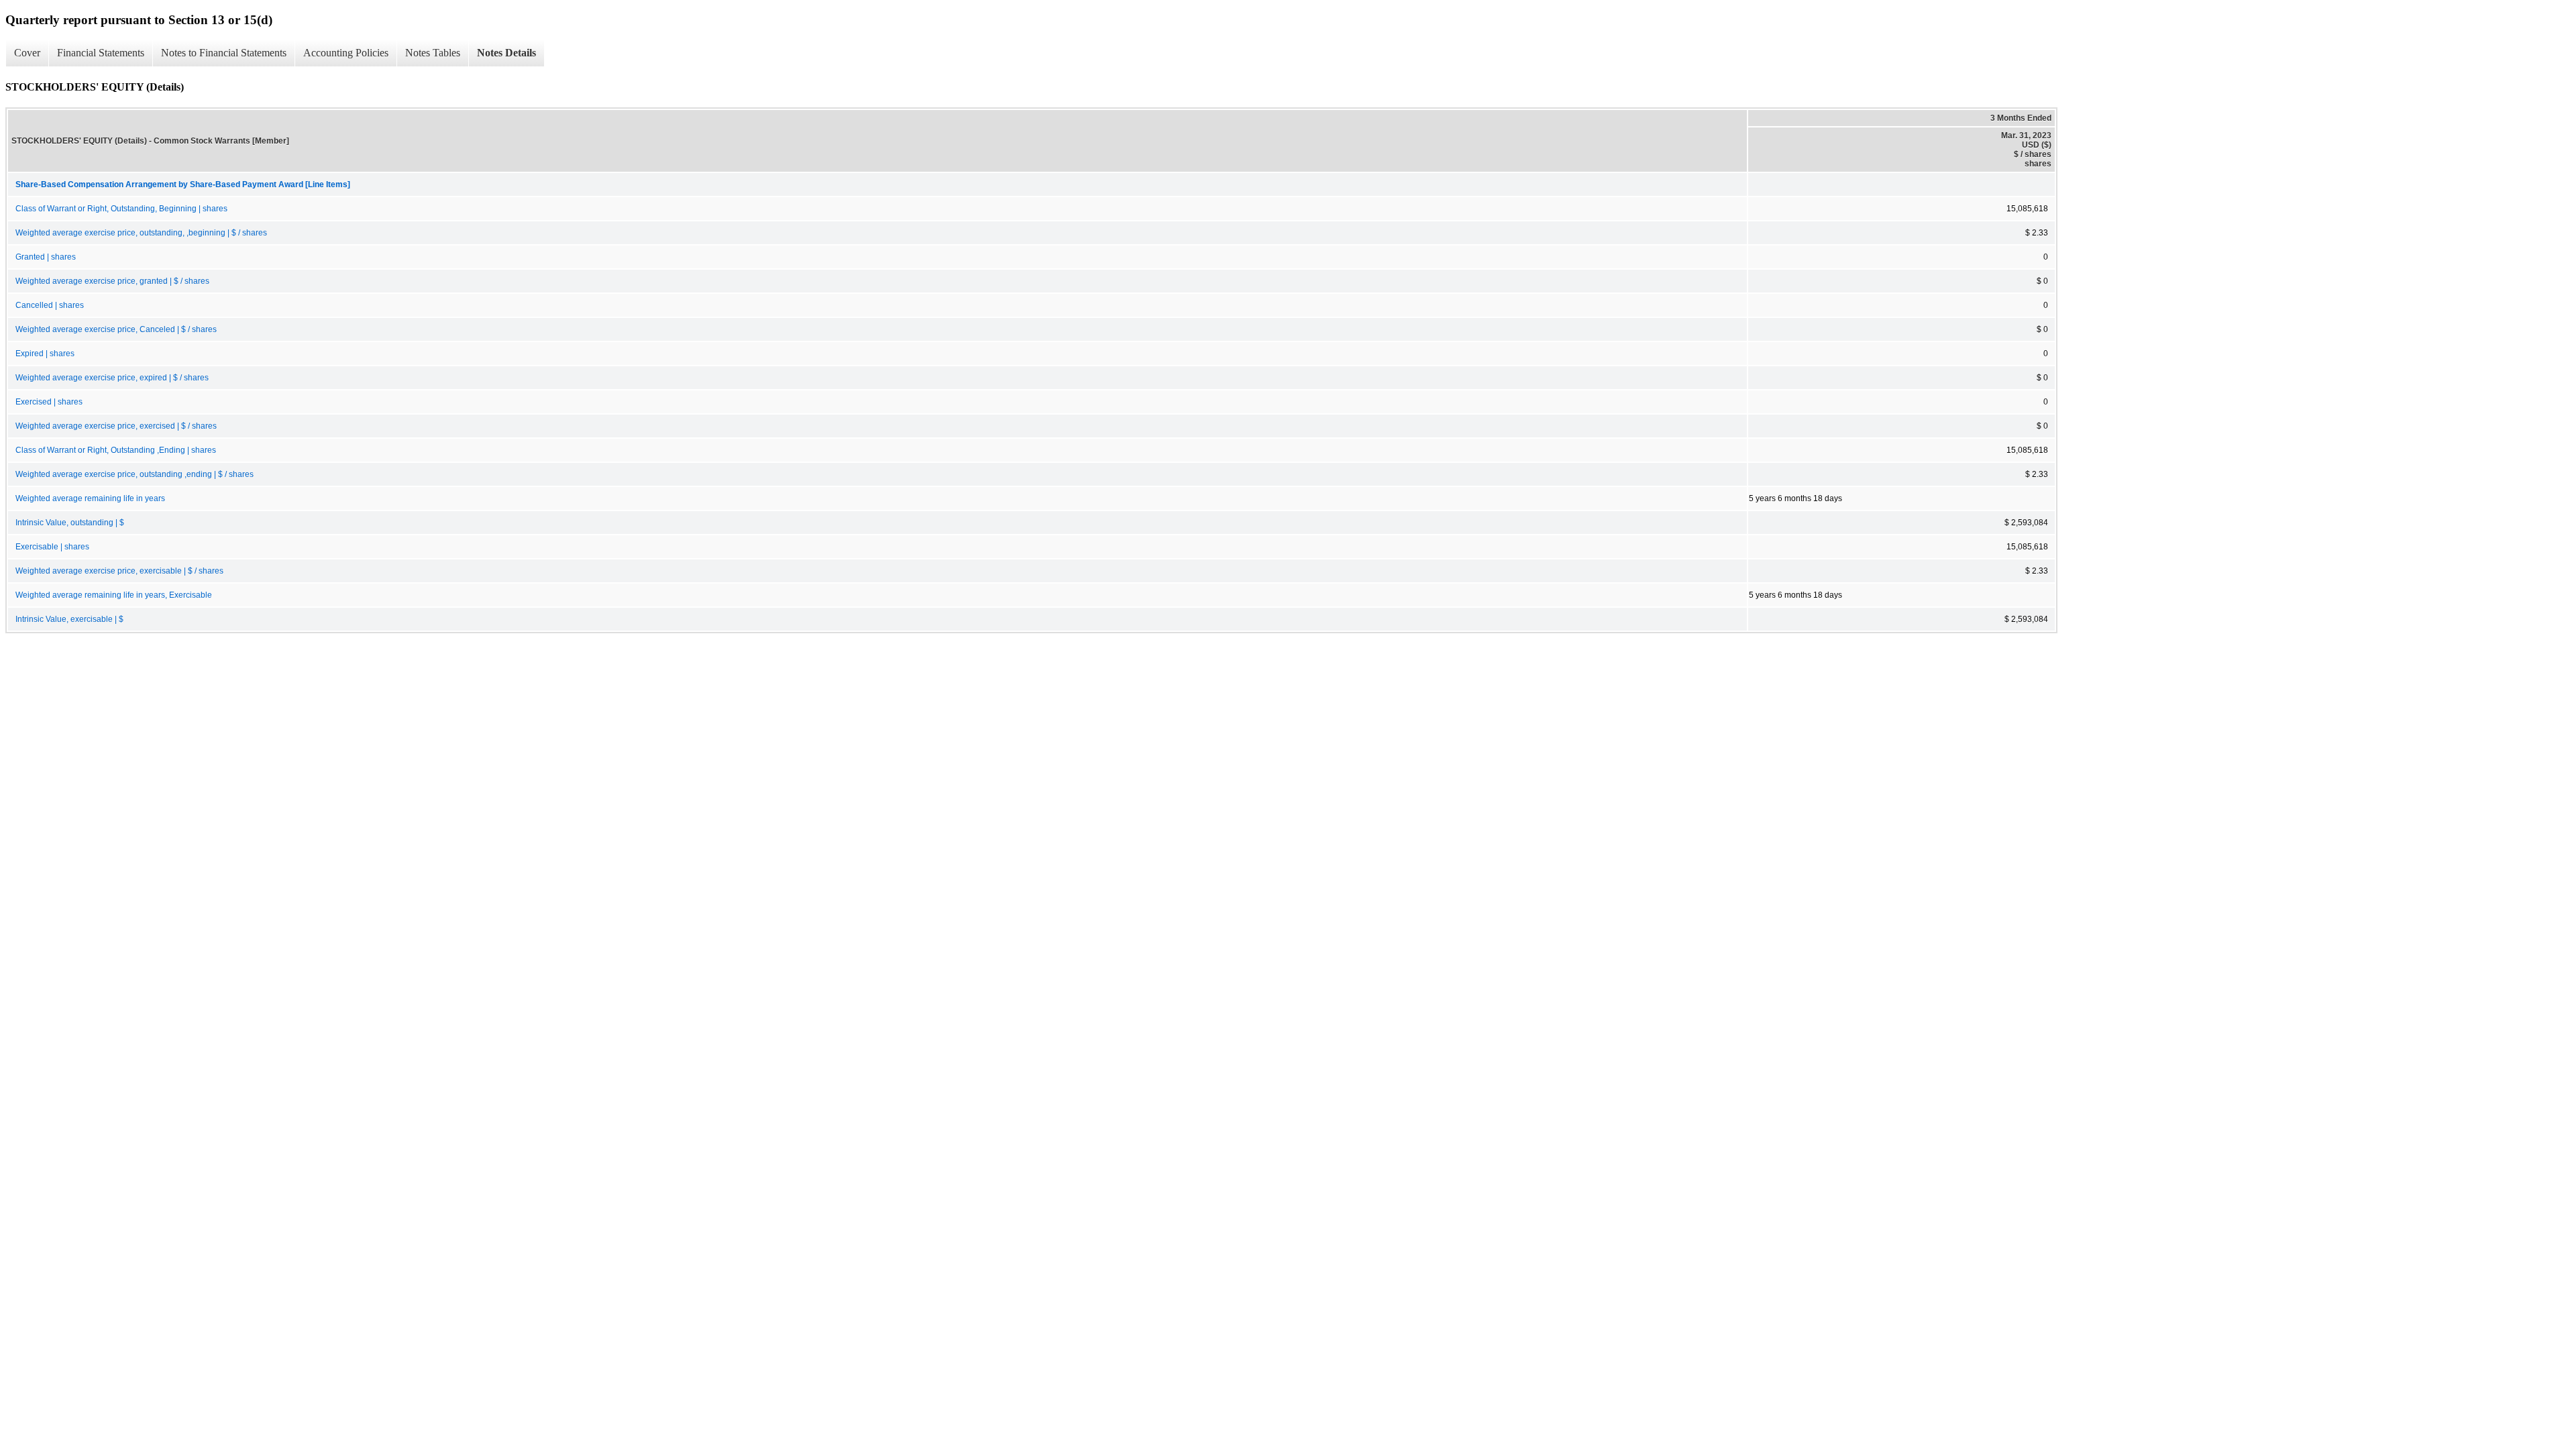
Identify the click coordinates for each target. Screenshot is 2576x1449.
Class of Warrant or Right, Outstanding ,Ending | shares (116, 450)
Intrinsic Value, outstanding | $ (70, 523)
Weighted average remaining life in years (90, 498)
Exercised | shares (49, 402)
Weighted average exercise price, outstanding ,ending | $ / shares (135, 474)
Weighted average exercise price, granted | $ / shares (112, 281)
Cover (27, 53)
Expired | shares (45, 354)
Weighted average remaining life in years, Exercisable (114, 595)
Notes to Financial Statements (224, 53)
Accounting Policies (346, 53)
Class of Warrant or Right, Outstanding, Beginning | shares (121, 209)
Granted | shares (46, 257)
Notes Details (506, 53)
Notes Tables (433, 53)
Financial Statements (101, 53)
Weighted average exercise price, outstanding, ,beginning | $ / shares (141, 233)
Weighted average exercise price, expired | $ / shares (112, 378)
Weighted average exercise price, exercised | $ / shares (116, 426)
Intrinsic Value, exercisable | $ (69, 619)
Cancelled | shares (50, 305)
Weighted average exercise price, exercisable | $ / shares (119, 571)
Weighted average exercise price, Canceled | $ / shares (116, 329)
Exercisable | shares (52, 547)
